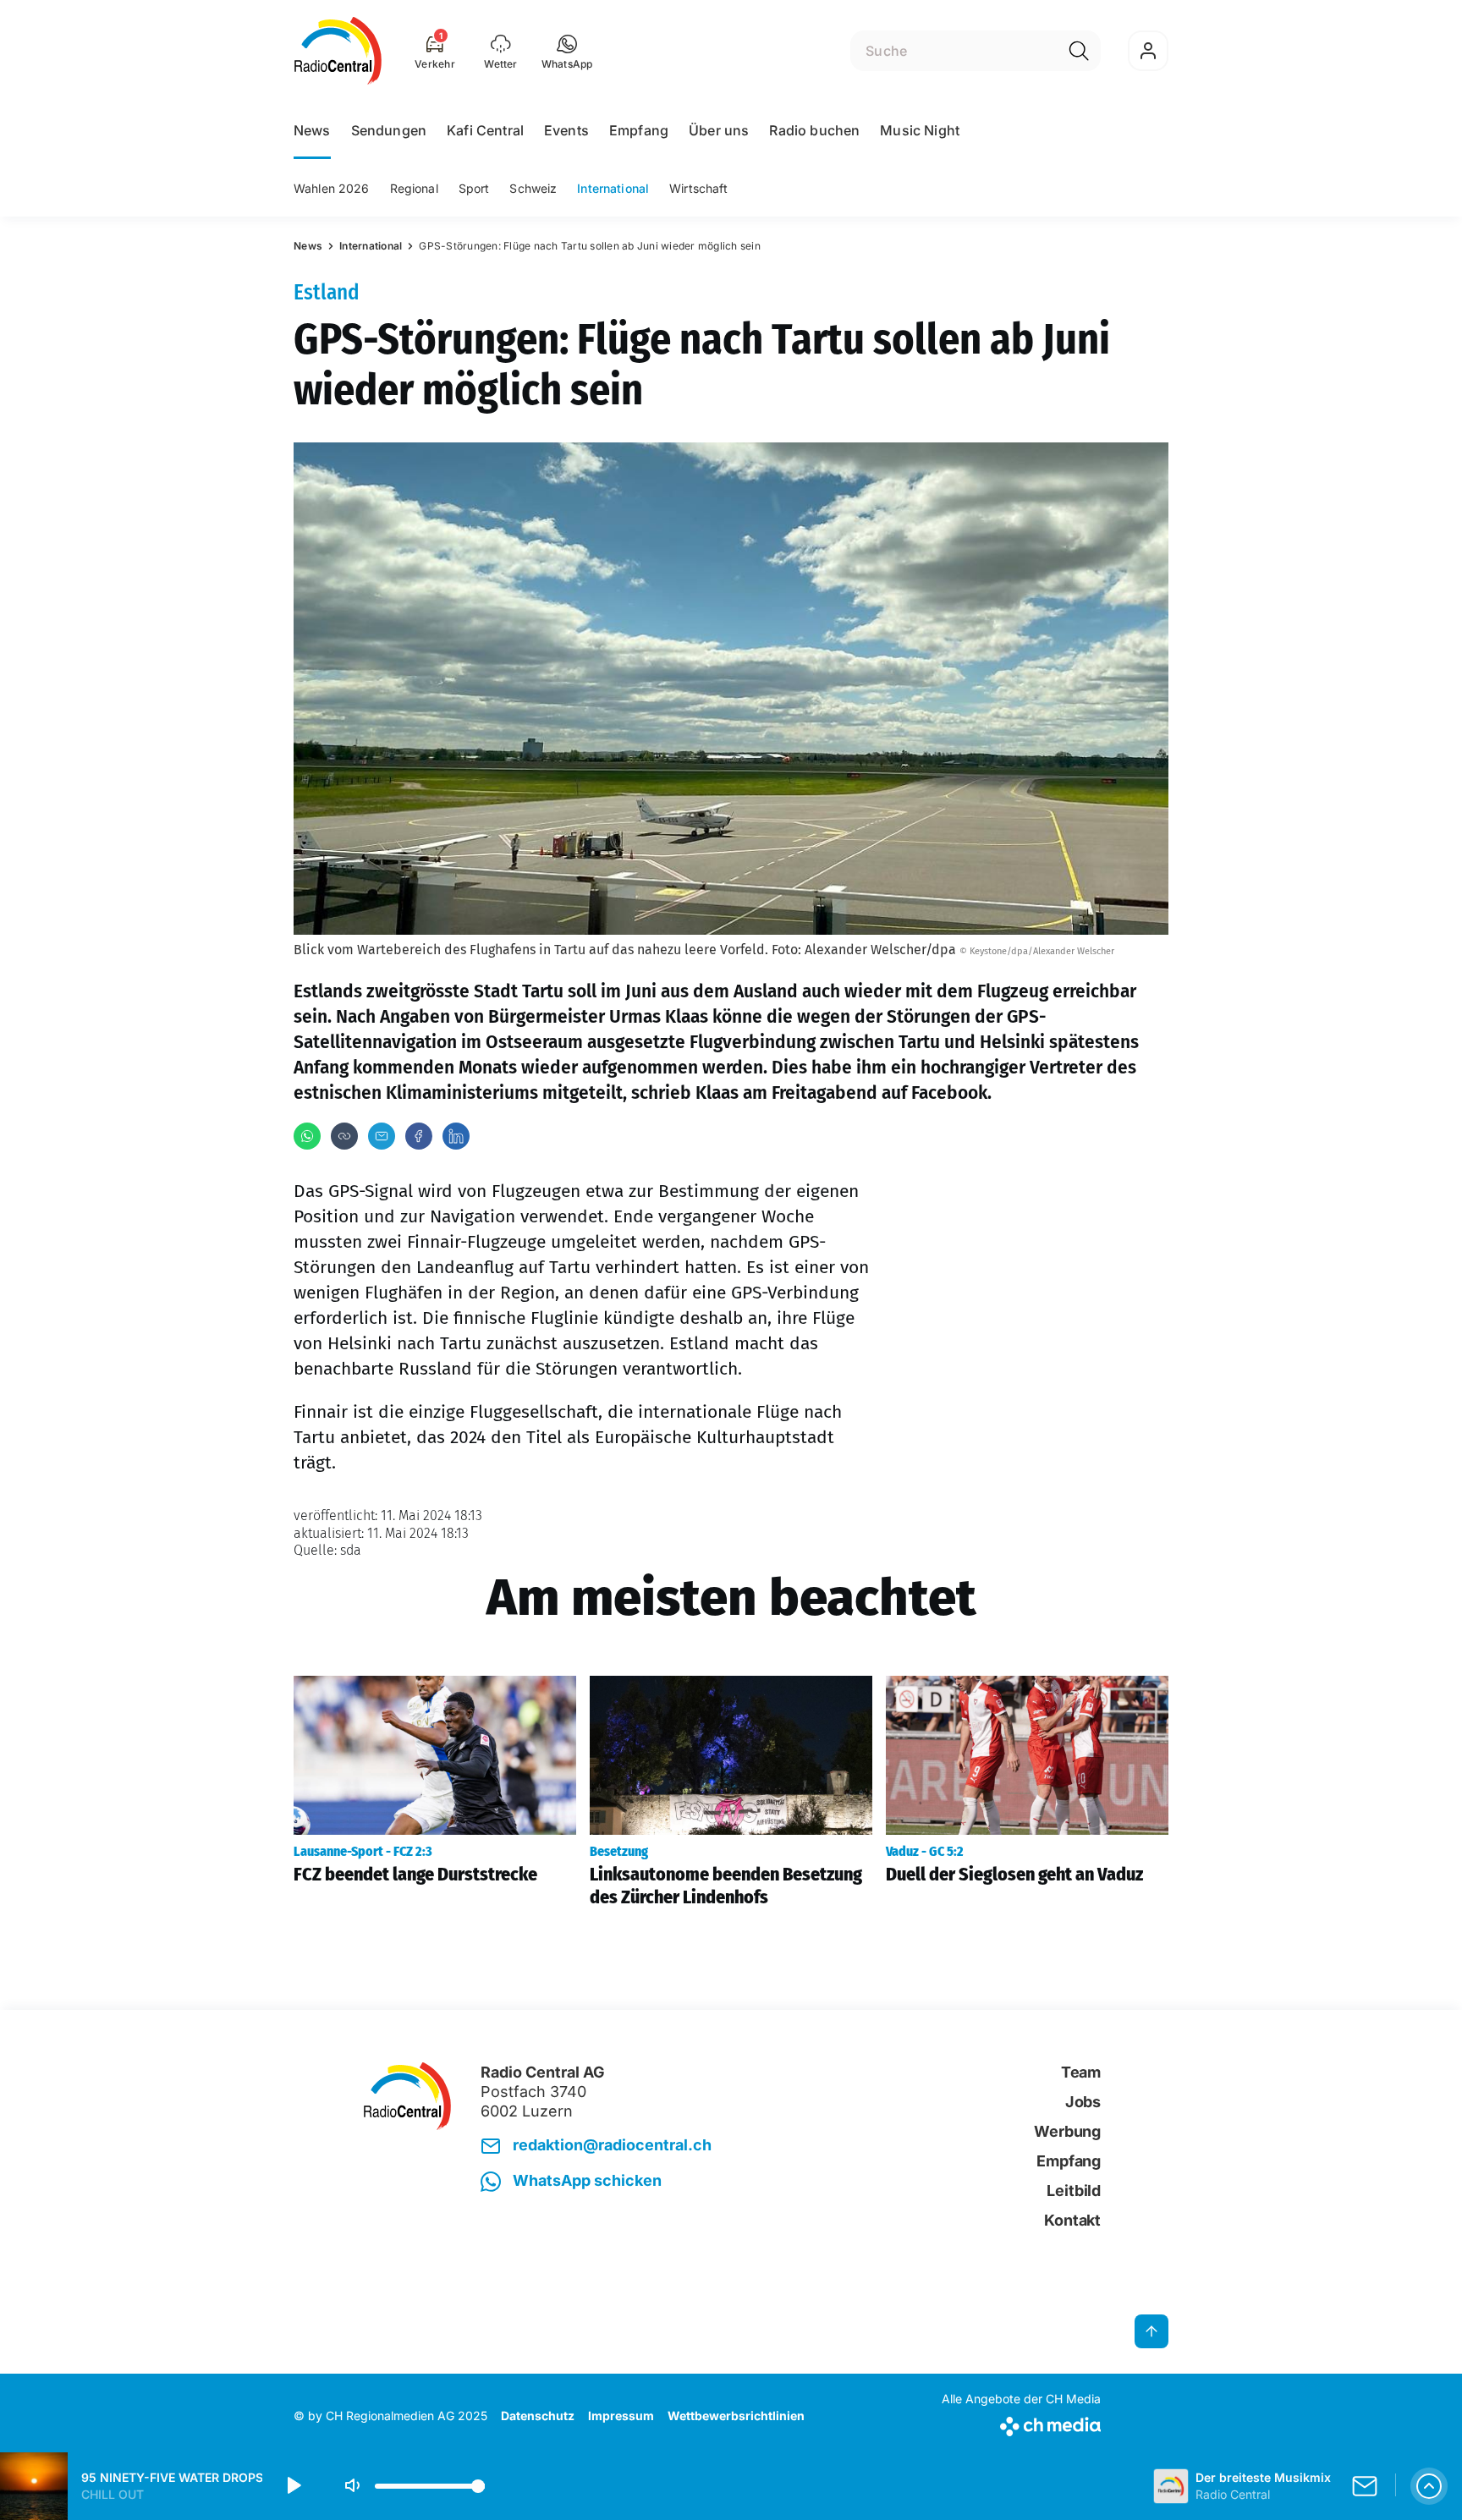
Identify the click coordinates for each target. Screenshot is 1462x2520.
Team (1081, 2072)
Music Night (920, 130)
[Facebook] (419, 1136)
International (613, 188)
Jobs (1083, 2102)
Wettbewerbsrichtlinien (736, 2416)
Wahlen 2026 (332, 188)
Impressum (621, 2416)
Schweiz (533, 188)
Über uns (719, 130)
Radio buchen (814, 130)
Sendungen (389, 130)
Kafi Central (485, 130)
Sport (474, 188)
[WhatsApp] (307, 1136)
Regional (414, 188)
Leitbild (1074, 2191)
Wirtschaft (698, 188)
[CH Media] (1021, 2423)
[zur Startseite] (338, 51)
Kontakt (1072, 2220)
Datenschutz (538, 2416)
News (312, 130)
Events (566, 130)
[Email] (382, 1136)
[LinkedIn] (456, 1136)
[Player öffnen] (1429, 2486)
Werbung (1067, 2131)
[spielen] (293, 2486)
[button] (567, 51)
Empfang (639, 130)
